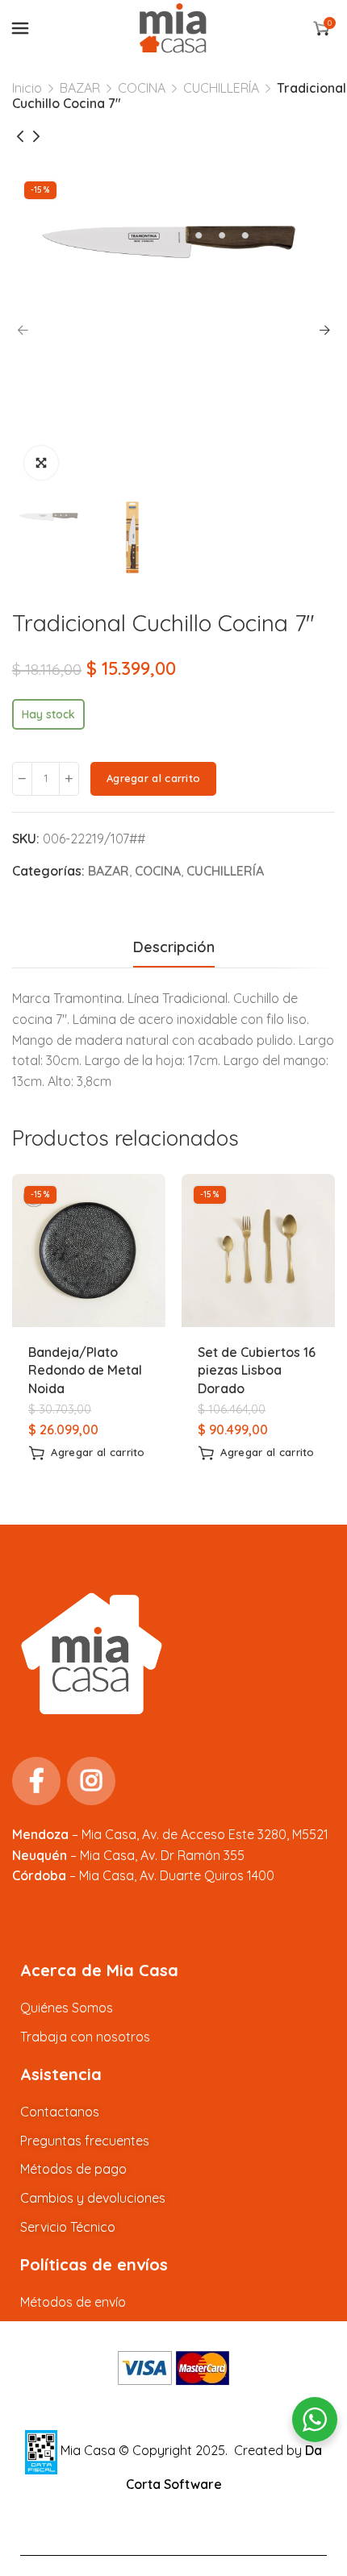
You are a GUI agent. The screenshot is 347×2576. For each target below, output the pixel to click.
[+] (69, 779)
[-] (22, 779)
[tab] (174, 947)
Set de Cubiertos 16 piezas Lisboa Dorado (257, 1370)
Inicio (27, 88)
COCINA (142, 88)
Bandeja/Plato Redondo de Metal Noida (85, 1370)
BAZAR (80, 88)
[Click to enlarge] (41, 463)
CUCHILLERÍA (221, 88)
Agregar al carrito (153, 778)
